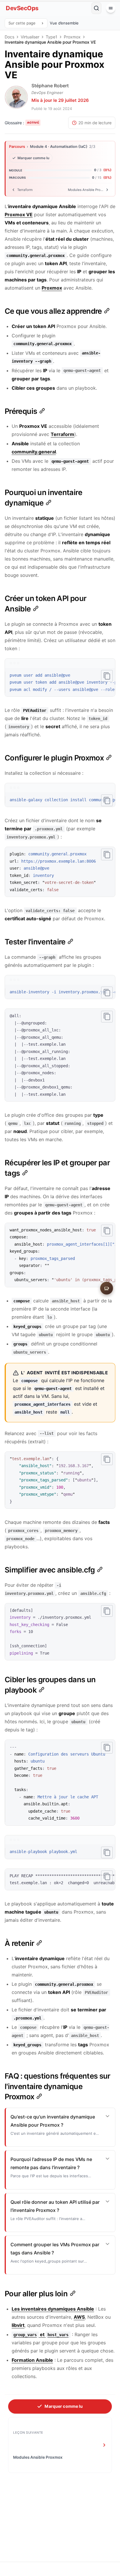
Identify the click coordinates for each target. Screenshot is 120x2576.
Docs (9, 37)
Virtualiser (30, 37)
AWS (79, 2317)
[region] (60, 683)
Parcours (17, 147)
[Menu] (111, 8)
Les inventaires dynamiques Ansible (53, 2309)
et (41, 2334)
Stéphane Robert (50, 86)
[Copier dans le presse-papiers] (107, 676)
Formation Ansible (32, 2360)
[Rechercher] (96, 8)
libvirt (18, 2325)
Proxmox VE (19, 214)
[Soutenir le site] (107, 1288)
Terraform (62, 434)
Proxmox (72, 37)
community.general (34, 452)
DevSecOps (22, 8)
